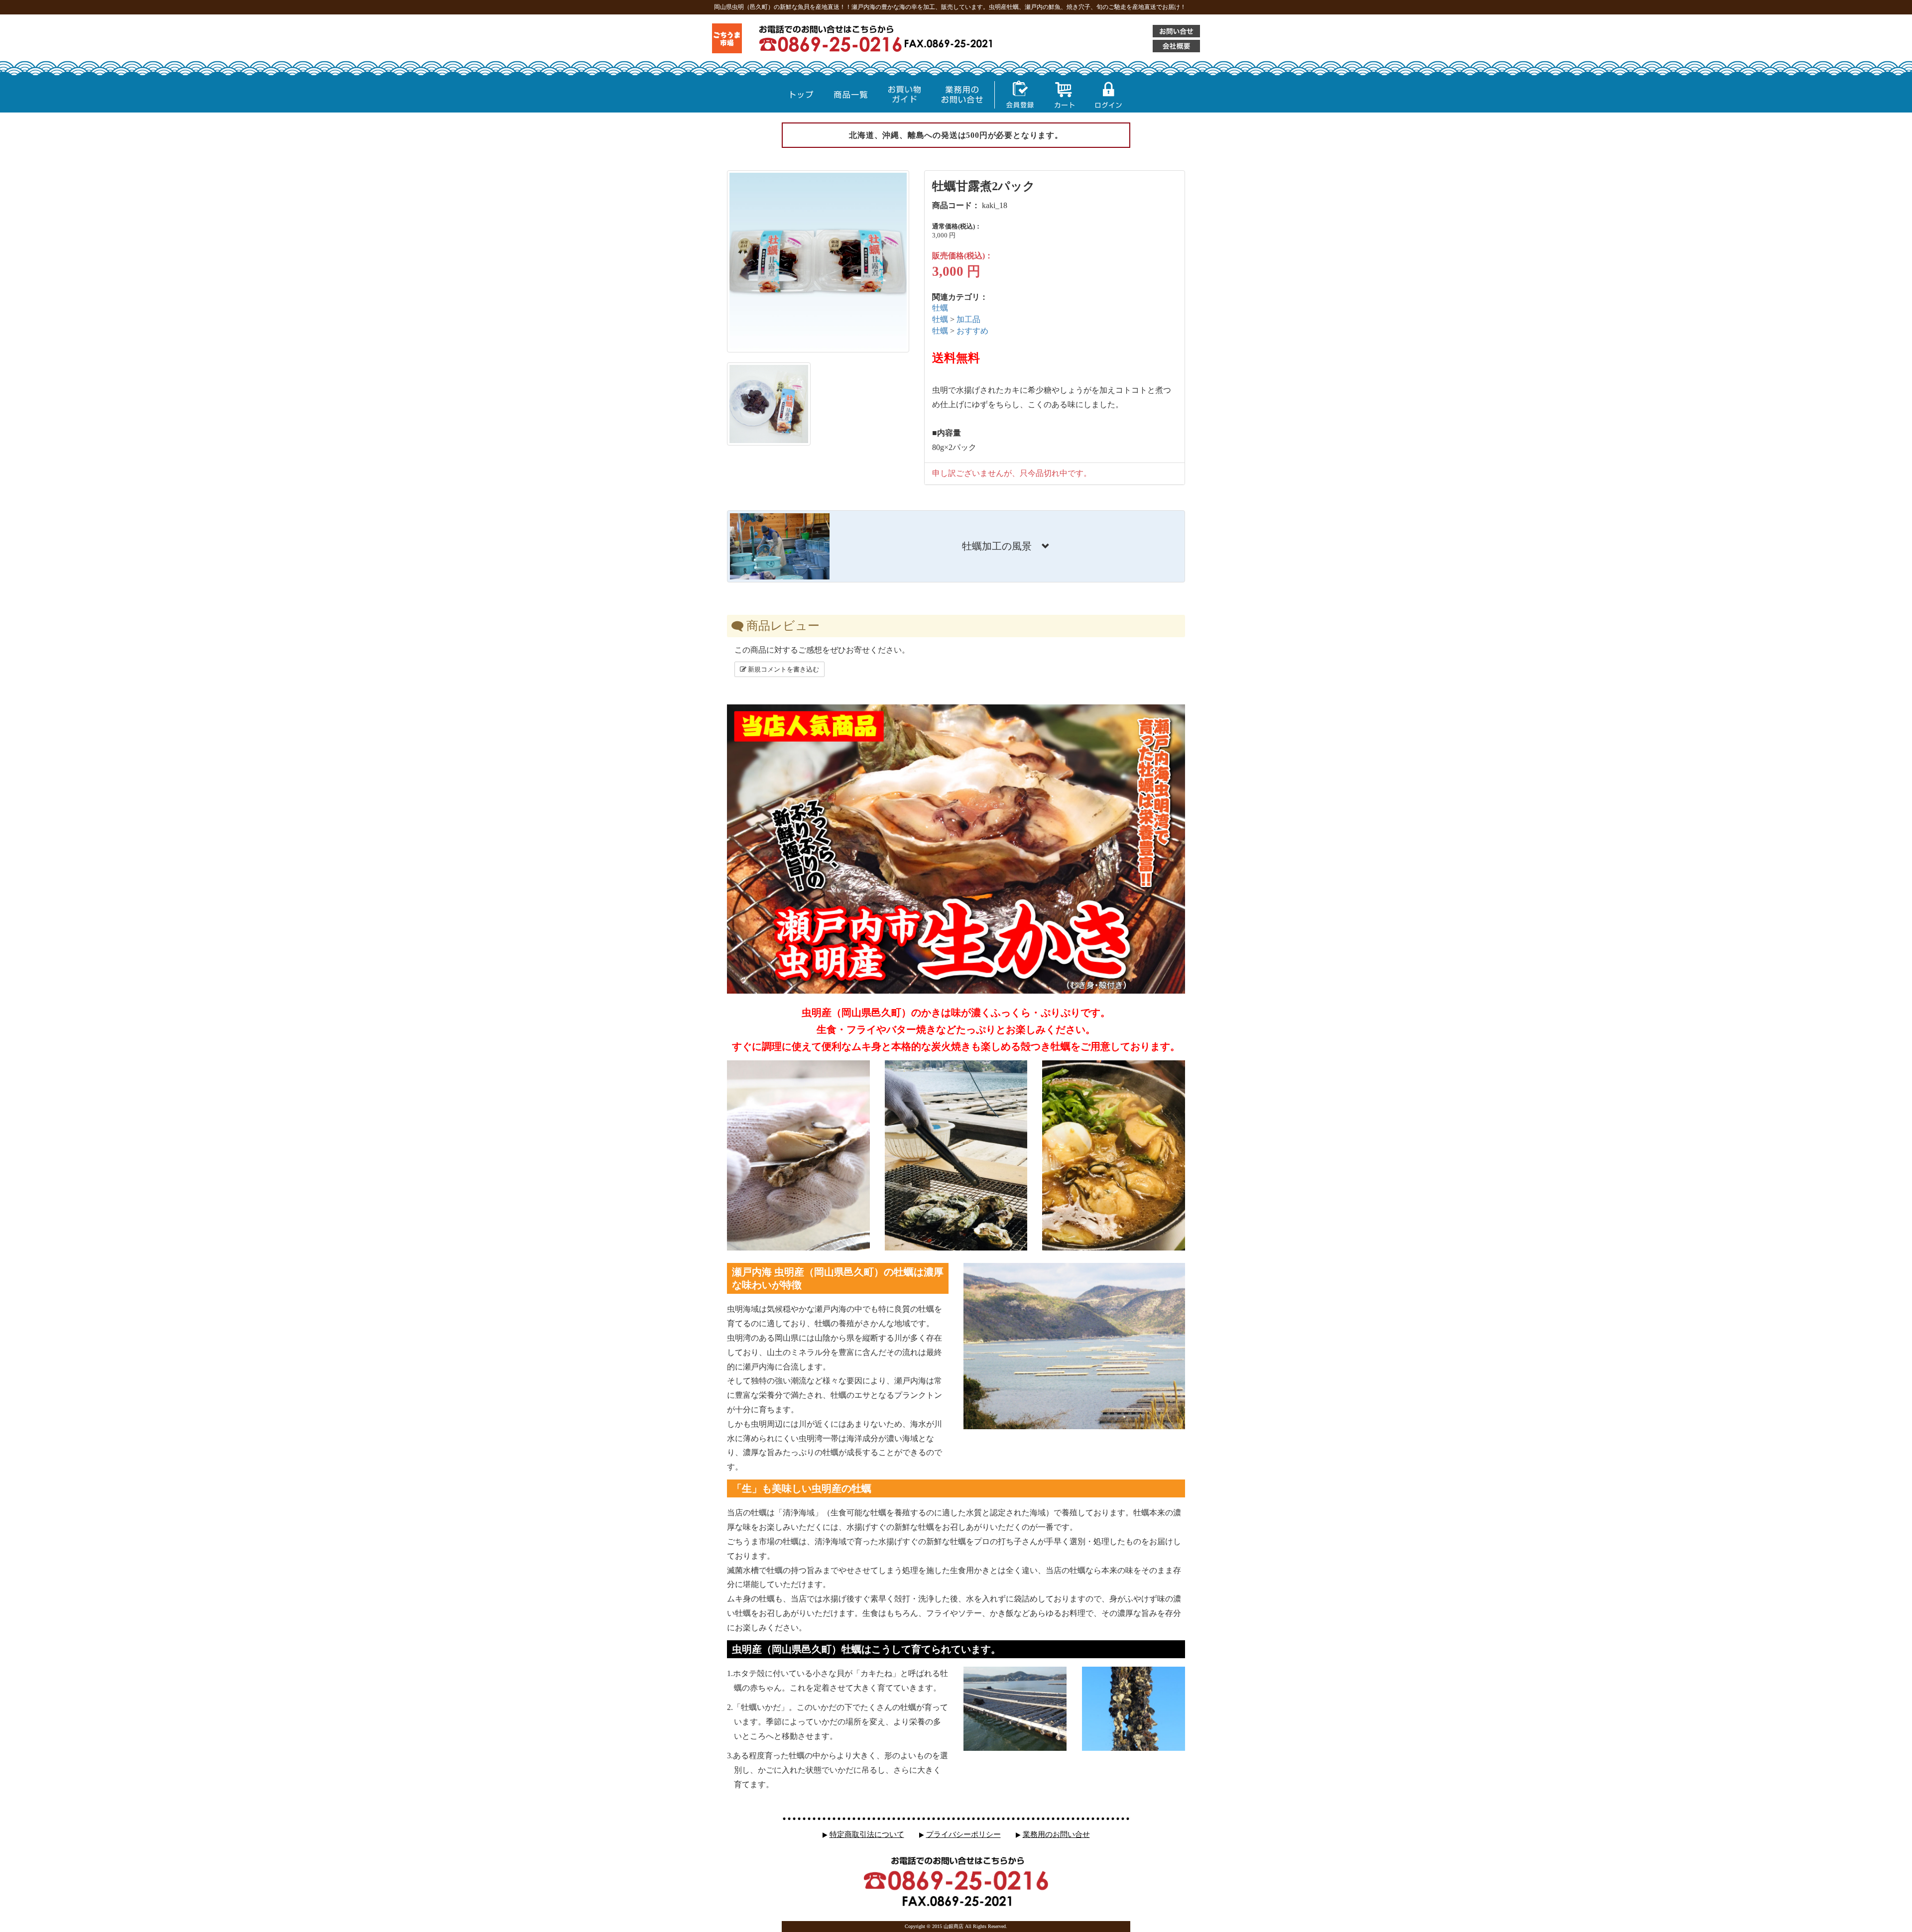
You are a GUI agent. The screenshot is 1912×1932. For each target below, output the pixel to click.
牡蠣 (940, 308)
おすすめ (972, 331)
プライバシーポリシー (963, 1834)
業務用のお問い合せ (1056, 1834)
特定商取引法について (867, 1834)
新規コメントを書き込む (783, 669)
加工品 (968, 319)
